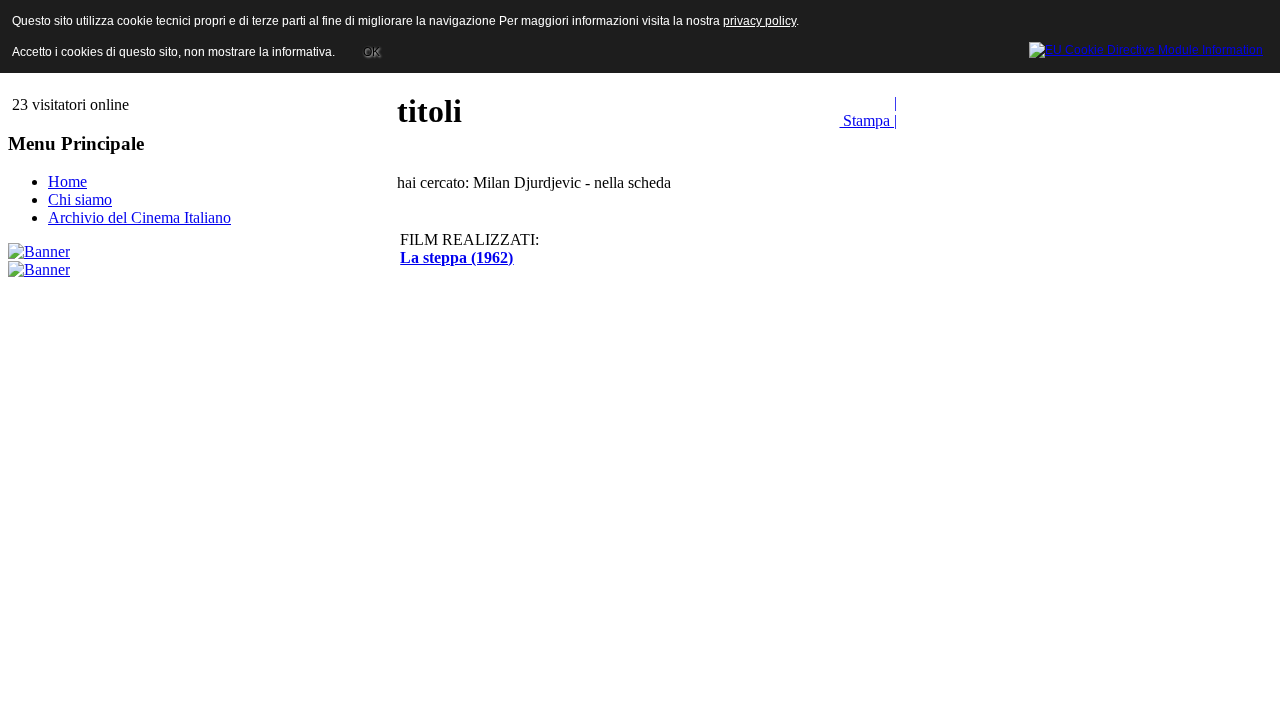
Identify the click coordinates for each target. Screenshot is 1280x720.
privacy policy (759, 21)
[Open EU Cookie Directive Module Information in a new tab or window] (1146, 47)
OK (371, 52)
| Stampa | (868, 111)
